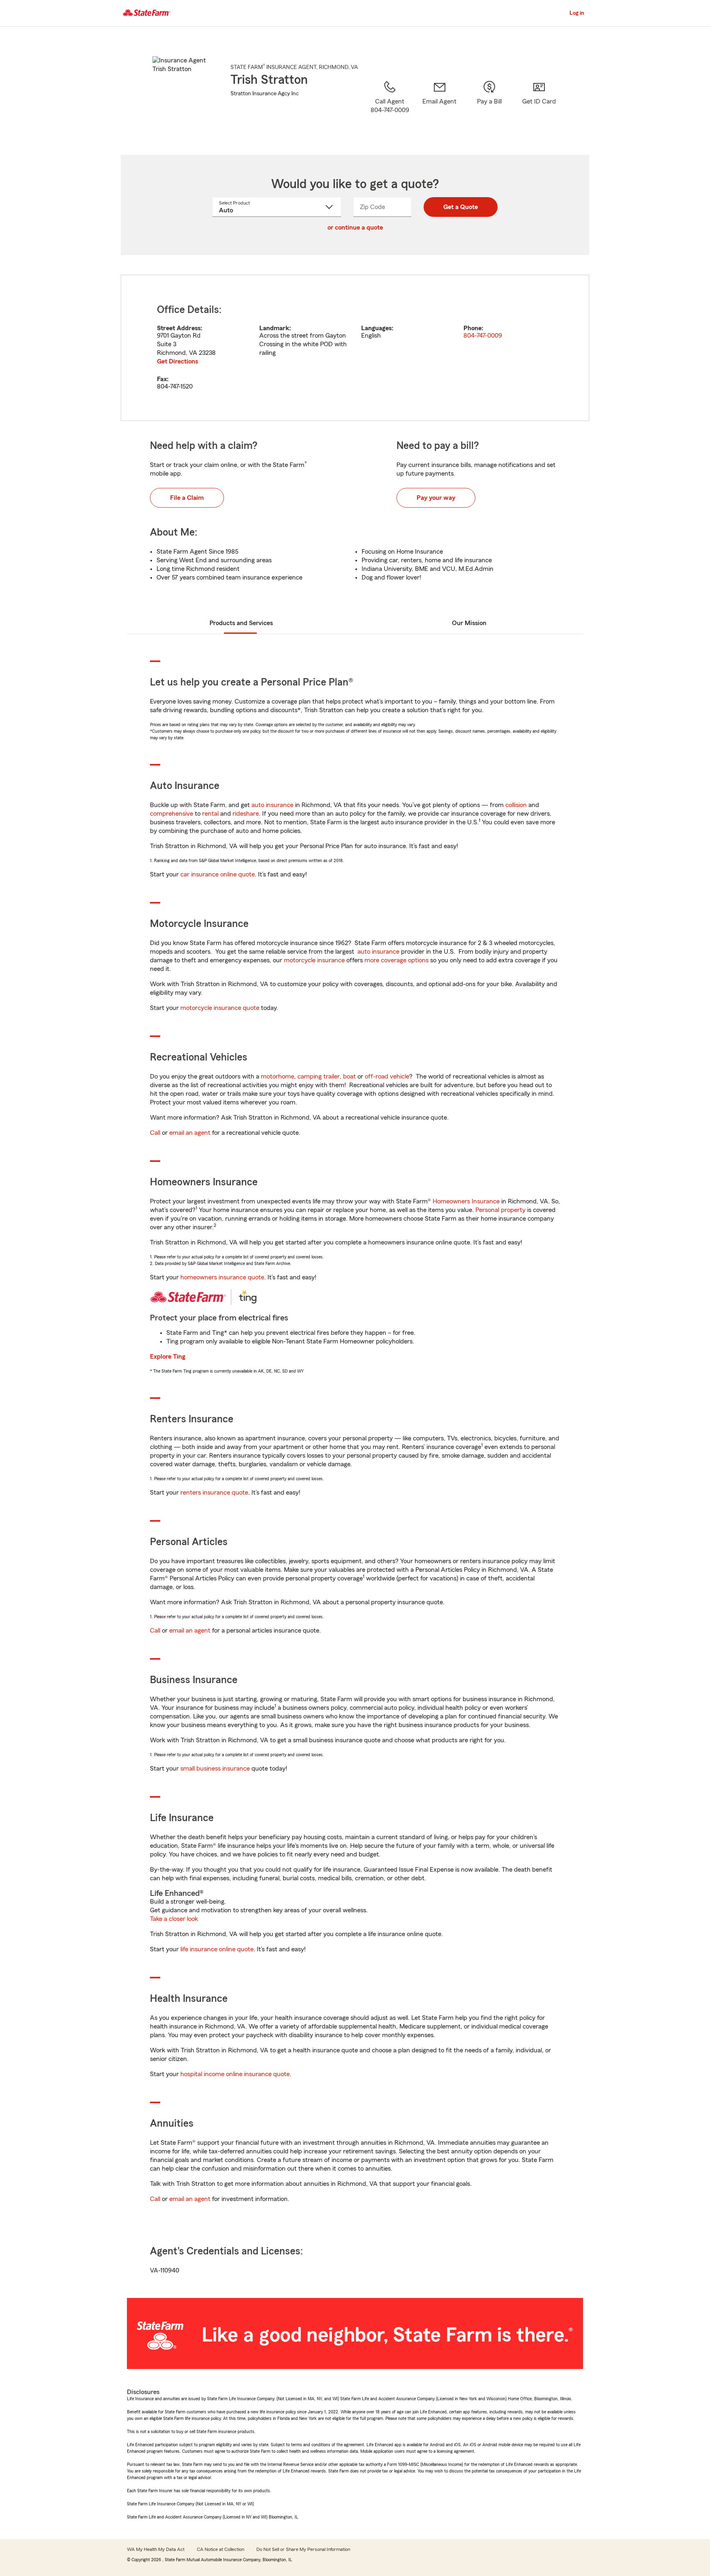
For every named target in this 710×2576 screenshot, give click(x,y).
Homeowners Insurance (466, 1201)
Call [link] (155, 1133)
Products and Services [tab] (241, 623)
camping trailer (319, 1076)
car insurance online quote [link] (218, 874)
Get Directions (177, 361)
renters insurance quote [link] (214, 1493)
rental (210, 814)
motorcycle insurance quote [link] (220, 1008)
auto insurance (272, 805)
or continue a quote (355, 228)
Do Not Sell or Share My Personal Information (303, 2549)
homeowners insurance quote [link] (222, 1277)
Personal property (500, 1210)
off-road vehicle (387, 1076)
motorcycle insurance (314, 960)
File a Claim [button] (187, 498)
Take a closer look (174, 1919)
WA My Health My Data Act (156, 2549)
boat (349, 1076)
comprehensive (172, 814)
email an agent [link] (190, 1133)
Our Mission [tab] (469, 623)
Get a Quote (461, 207)
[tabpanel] (355, 348)
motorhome (278, 1076)
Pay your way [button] (436, 498)
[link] (439, 107)
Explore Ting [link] (168, 1357)
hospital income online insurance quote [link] (235, 2074)
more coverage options (396, 960)
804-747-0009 (483, 336)
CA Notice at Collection (220, 2549)
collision (516, 805)
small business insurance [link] (215, 1769)
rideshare (246, 814)
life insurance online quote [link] (217, 1949)
